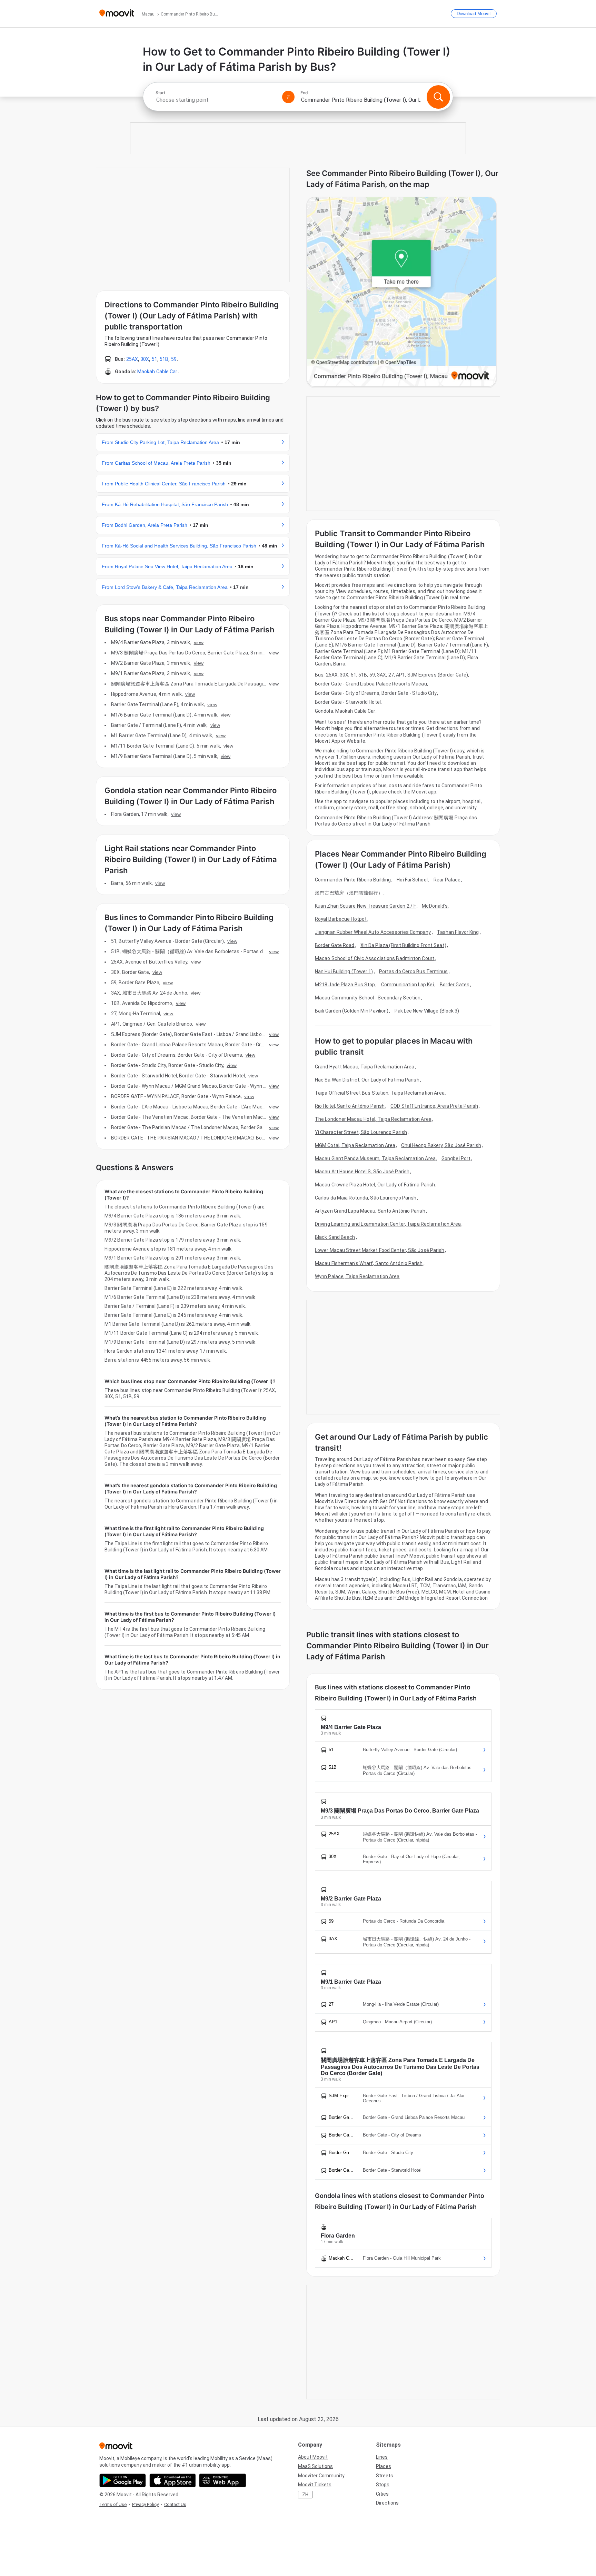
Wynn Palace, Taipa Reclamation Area (357, 1276)
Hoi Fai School (412, 880)
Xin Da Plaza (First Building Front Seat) (403, 945)
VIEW (199, 642)
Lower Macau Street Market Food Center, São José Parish (380, 1250)
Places (384, 2466)
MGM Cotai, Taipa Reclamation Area (355, 1145)
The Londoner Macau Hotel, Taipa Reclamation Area (373, 1119)
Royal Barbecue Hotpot (341, 919)
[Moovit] (117, 14)
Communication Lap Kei (408, 985)
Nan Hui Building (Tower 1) (344, 971)
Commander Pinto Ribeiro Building (353, 880)
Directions (387, 2503)
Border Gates (455, 985)
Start (160, 93)
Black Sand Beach (335, 1237)
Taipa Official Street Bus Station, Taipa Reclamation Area (380, 1093)
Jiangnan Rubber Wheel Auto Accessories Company (373, 932)
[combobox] (216, 100)
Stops (383, 2485)
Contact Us (175, 2504)
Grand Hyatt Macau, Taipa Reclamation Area (365, 1067)
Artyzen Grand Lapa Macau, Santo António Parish (370, 1211)
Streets (385, 2476)
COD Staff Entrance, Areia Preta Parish (434, 1106)
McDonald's (435, 906)
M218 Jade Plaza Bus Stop (345, 985)
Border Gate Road (335, 945)
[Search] (438, 97)
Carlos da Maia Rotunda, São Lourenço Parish (366, 1198)
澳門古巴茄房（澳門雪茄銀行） (349, 893)
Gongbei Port (456, 1158)
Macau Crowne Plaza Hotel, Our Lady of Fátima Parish (375, 1185)
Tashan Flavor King (458, 932)
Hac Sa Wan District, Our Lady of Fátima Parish (367, 1080)
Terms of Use (113, 2504)
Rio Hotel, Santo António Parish (350, 1106)
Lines (382, 2457)
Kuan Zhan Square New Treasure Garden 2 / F (365, 906)
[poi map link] (401, 292)
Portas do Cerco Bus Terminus (414, 971)
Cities (382, 2494)
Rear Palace (447, 880)
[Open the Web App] (223, 2480)
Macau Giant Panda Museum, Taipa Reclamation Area (375, 1158)
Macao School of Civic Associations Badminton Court (375, 958)
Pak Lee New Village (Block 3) (427, 1011)
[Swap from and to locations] (288, 97)
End (304, 93)
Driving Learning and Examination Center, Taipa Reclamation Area (388, 1224)
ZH (305, 2495)
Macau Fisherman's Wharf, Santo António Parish (369, 1263)
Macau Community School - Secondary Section (368, 998)
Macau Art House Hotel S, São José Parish (362, 1172)
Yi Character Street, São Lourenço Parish (361, 1132)
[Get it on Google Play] (123, 2480)
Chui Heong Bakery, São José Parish (441, 1145)
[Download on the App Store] (173, 2480)
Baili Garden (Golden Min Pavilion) (352, 1011)
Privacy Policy (145, 2504)
